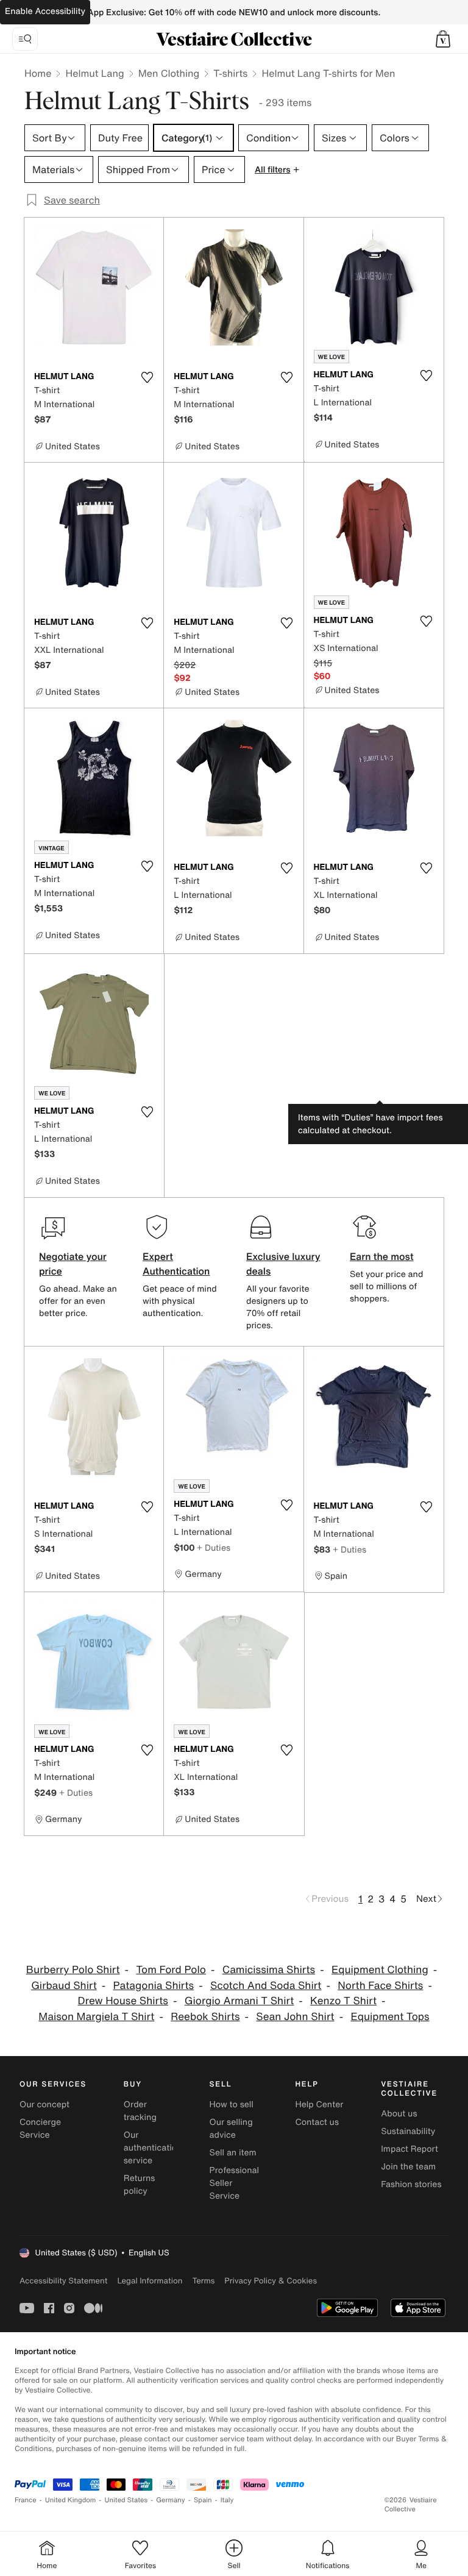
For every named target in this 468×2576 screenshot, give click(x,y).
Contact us (317, 2122)
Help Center (319, 2105)
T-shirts (230, 73)
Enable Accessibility (45, 11)
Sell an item (233, 2153)
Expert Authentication (176, 1264)
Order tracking (140, 2111)
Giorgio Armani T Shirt (239, 2001)
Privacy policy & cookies (271, 2281)
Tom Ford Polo (171, 1970)
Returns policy (140, 2185)
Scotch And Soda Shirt (266, 1986)
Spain (203, 2500)
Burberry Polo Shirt (73, 1970)
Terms (203, 2281)
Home (38, 73)
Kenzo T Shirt (343, 2001)
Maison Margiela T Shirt (96, 2017)
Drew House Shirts (123, 2001)
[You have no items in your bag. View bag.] (443, 39)
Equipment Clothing (380, 1970)
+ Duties (214, 1547)
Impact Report (409, 2149)
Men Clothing (169, 73)
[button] (443, 39)
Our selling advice (231, 2129)
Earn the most (382, 1256)
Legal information (150, 2281)
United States (126, 2500)
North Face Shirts (380, 1986)
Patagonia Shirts (154, 1986)
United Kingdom (71, 2500)
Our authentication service (153, 2148)
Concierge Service (40, 2129)
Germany (171, 2500)
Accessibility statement (63, 2281)
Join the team (408, 2167)
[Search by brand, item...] (25, 39)
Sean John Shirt (295, 2017)
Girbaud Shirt (64, 1986)
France (26, 2500)
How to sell (232, 2105)
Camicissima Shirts (269, 1970)
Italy (227, 2500)
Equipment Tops (390, 2017)
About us (399, 2114)
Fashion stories (411, 2184)
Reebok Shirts (205, 2017)
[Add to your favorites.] (147, 377)
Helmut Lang (94, 73)
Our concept (44, 2105)
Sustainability (408, 2131)
